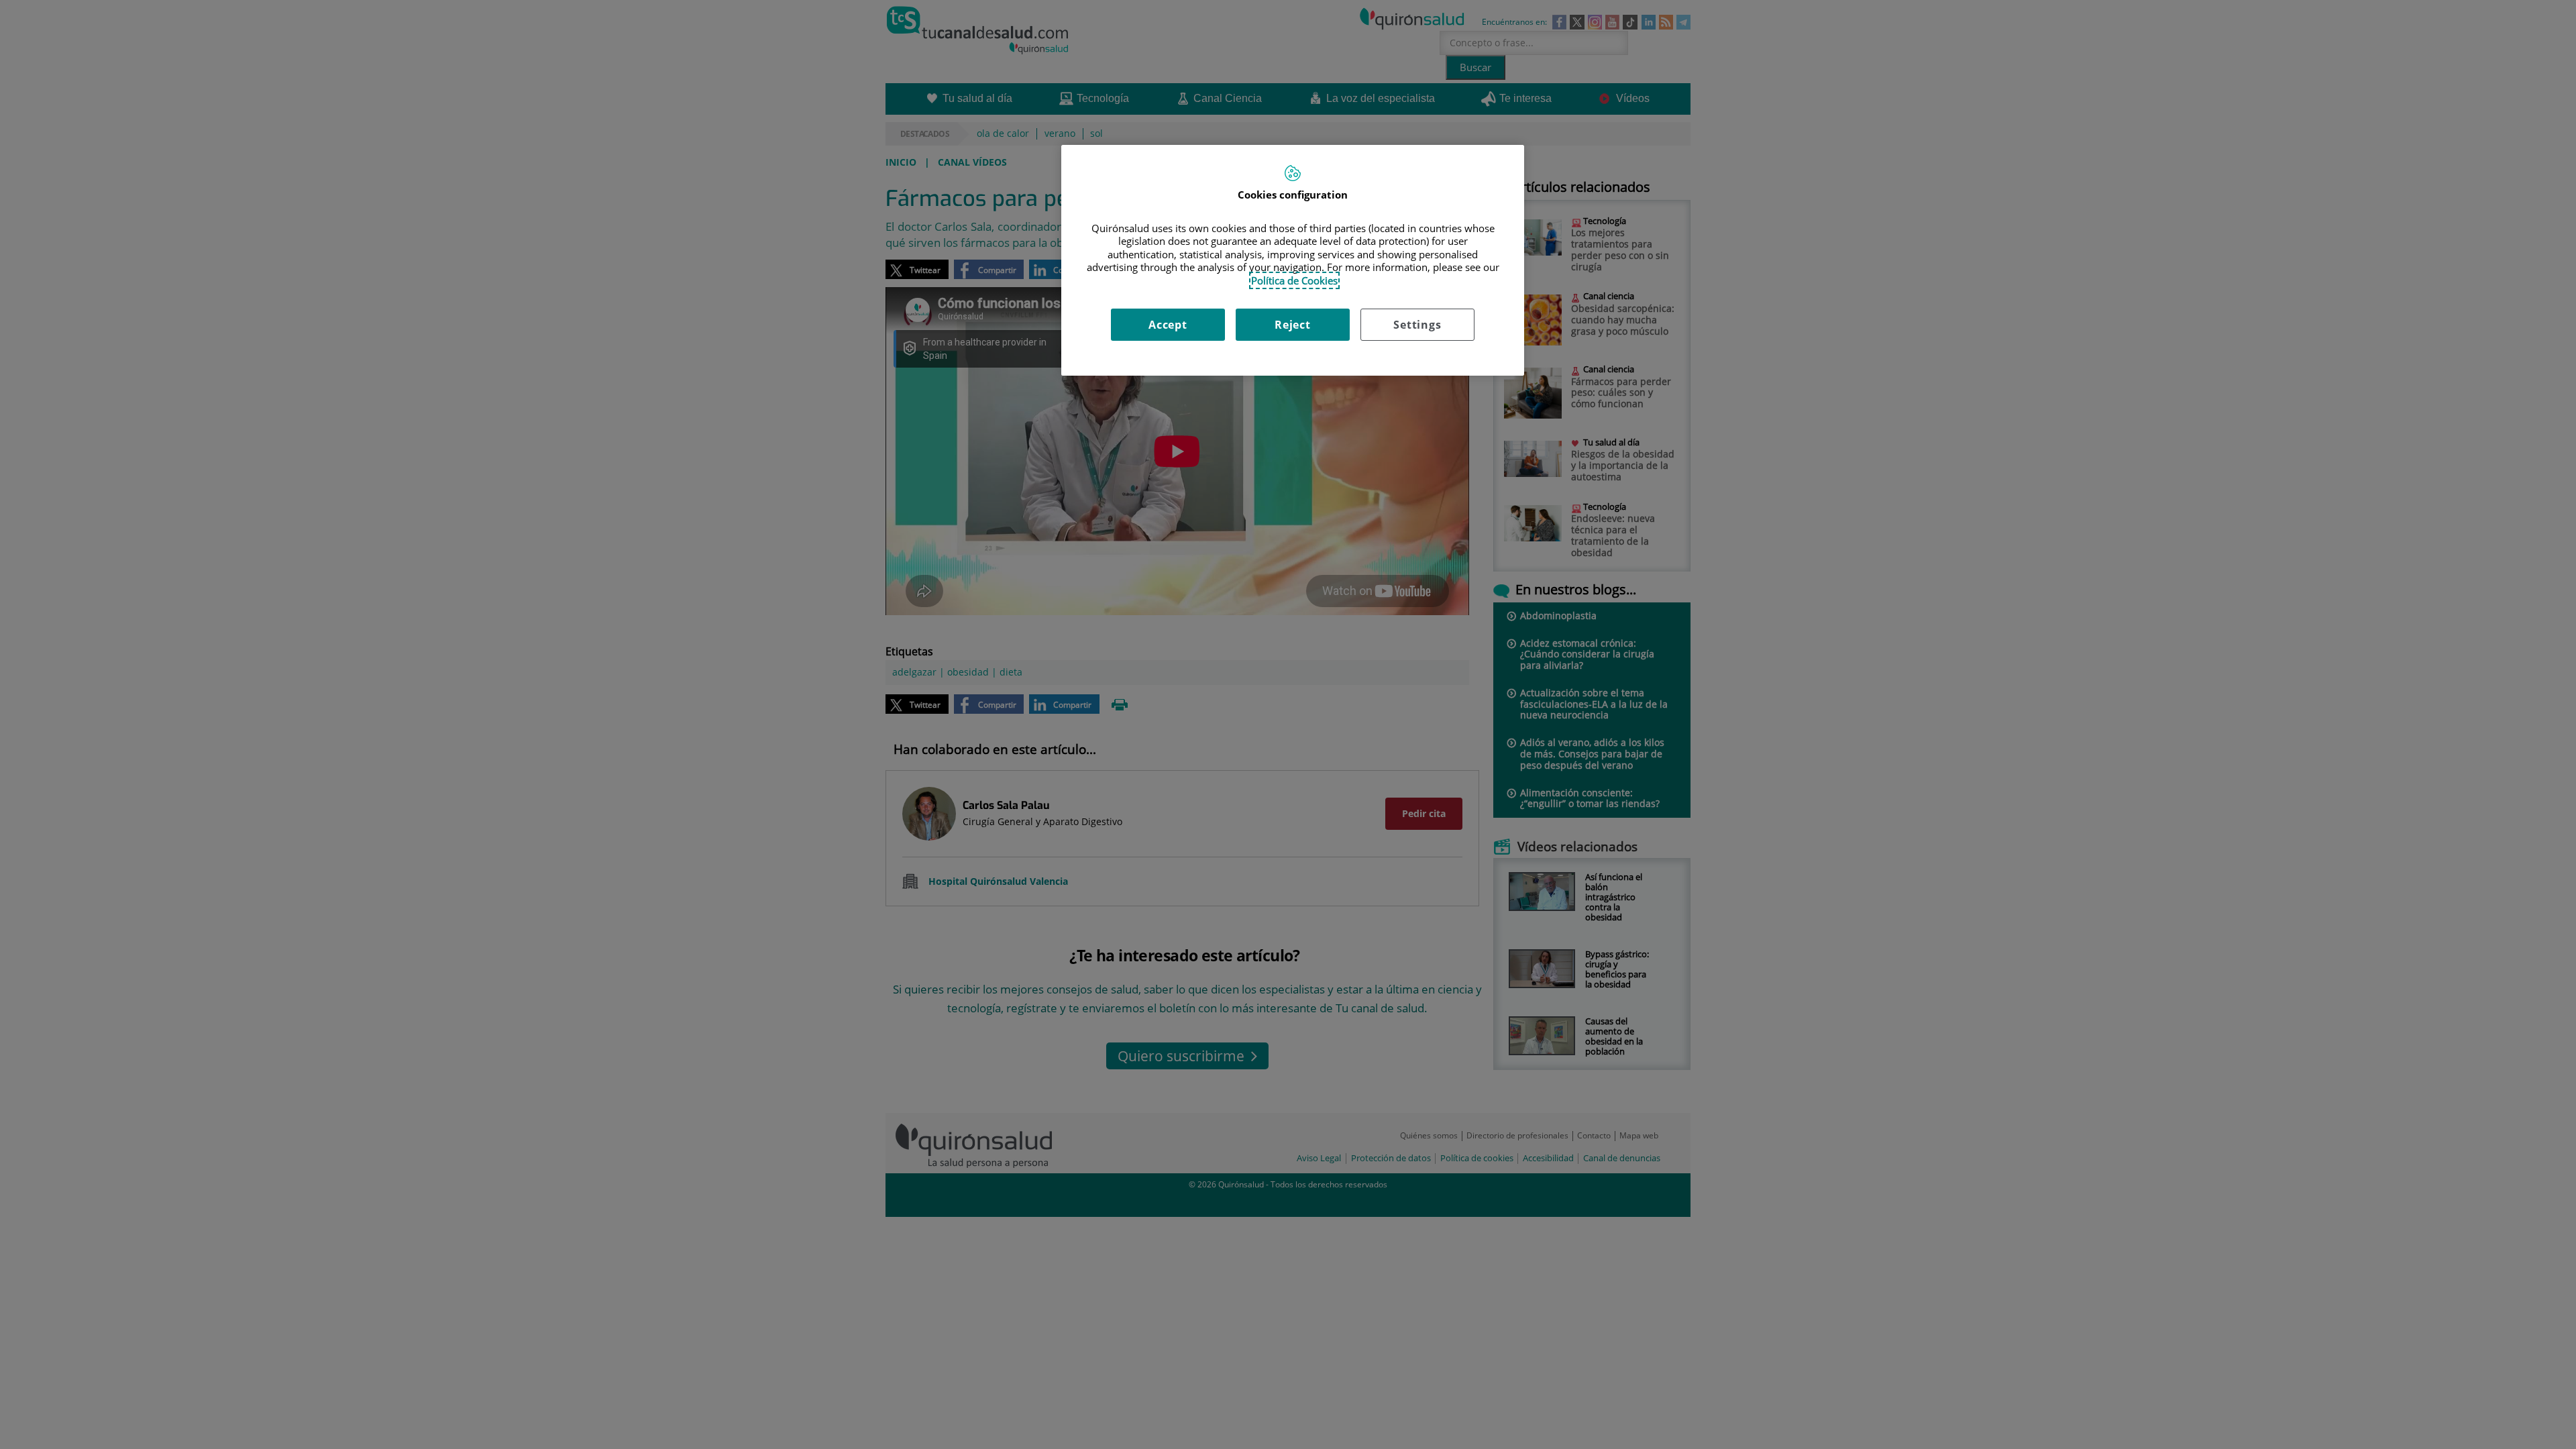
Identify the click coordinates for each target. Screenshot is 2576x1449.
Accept (1168, 325)
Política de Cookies (1294, 280)
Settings (1417, 325)
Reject (1293, 325)
